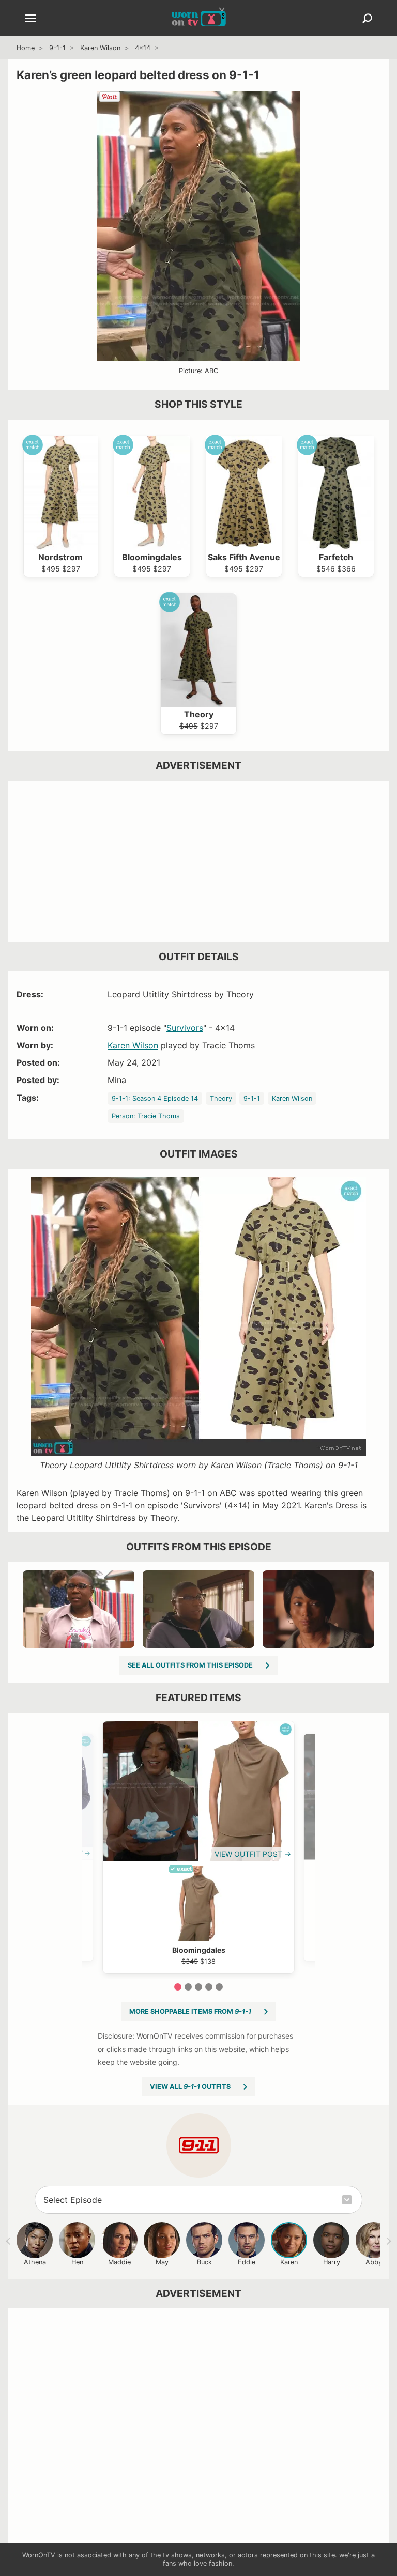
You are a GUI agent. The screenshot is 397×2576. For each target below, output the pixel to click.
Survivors (185, 1028)
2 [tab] (188, 1987)
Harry (332, 2262)
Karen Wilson (100, 48)
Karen (289, 2262)
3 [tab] (198, 1987)
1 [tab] (178, 1987)
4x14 (143, 48)
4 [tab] (209, 1987)
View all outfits (190, 2086)
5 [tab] (219, 1987)
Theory (221, 1098)
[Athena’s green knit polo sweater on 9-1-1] (318, 1609)
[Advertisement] (198, 861)
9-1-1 (57, 48)
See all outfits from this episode (190, 1665)
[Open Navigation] (30, 19)
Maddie (119, 2262)
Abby (374, 2262)
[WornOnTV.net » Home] (199, 18)
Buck (204, 2262)
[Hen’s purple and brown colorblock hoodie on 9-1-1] (198, 1609)
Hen (77, 2262)
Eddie (247, 2262)
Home (26, 48)
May (162, 2262)
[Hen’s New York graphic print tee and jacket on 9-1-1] (79, 1609)
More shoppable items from (190, 2011)
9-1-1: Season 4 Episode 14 (155, 1098)
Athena (35, 2262)
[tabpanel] (198, 1847)
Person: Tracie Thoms (146, 1116)
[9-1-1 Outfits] (199, 2145)
